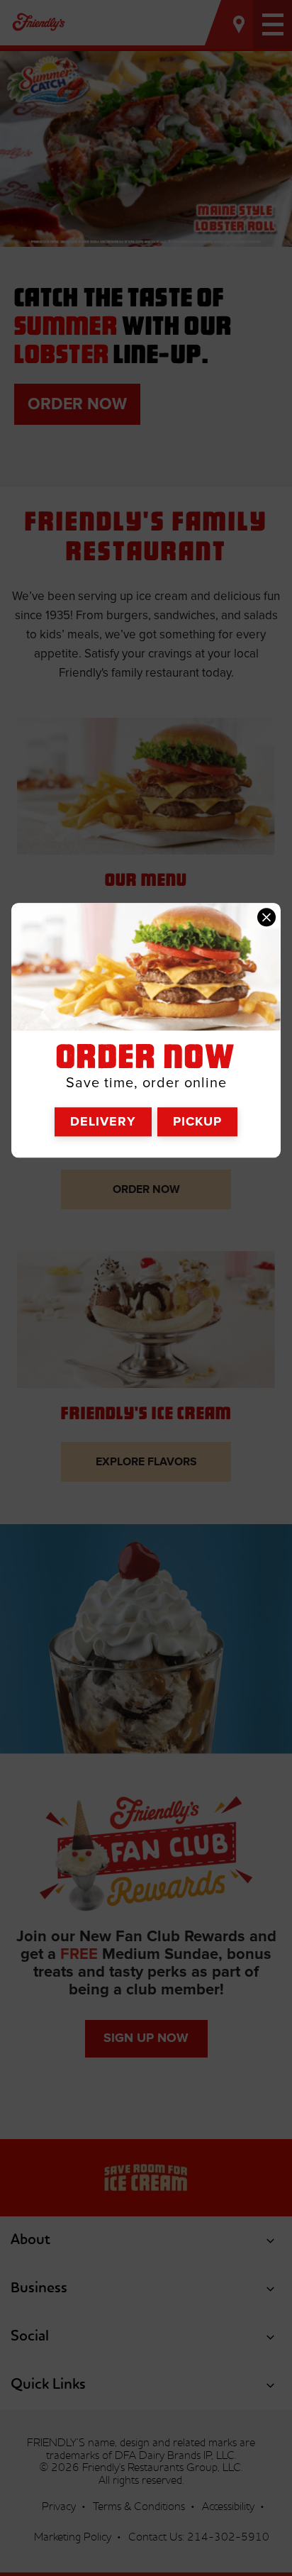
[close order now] (266, 917)
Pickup (197, 1121)
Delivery (103, 1121)
